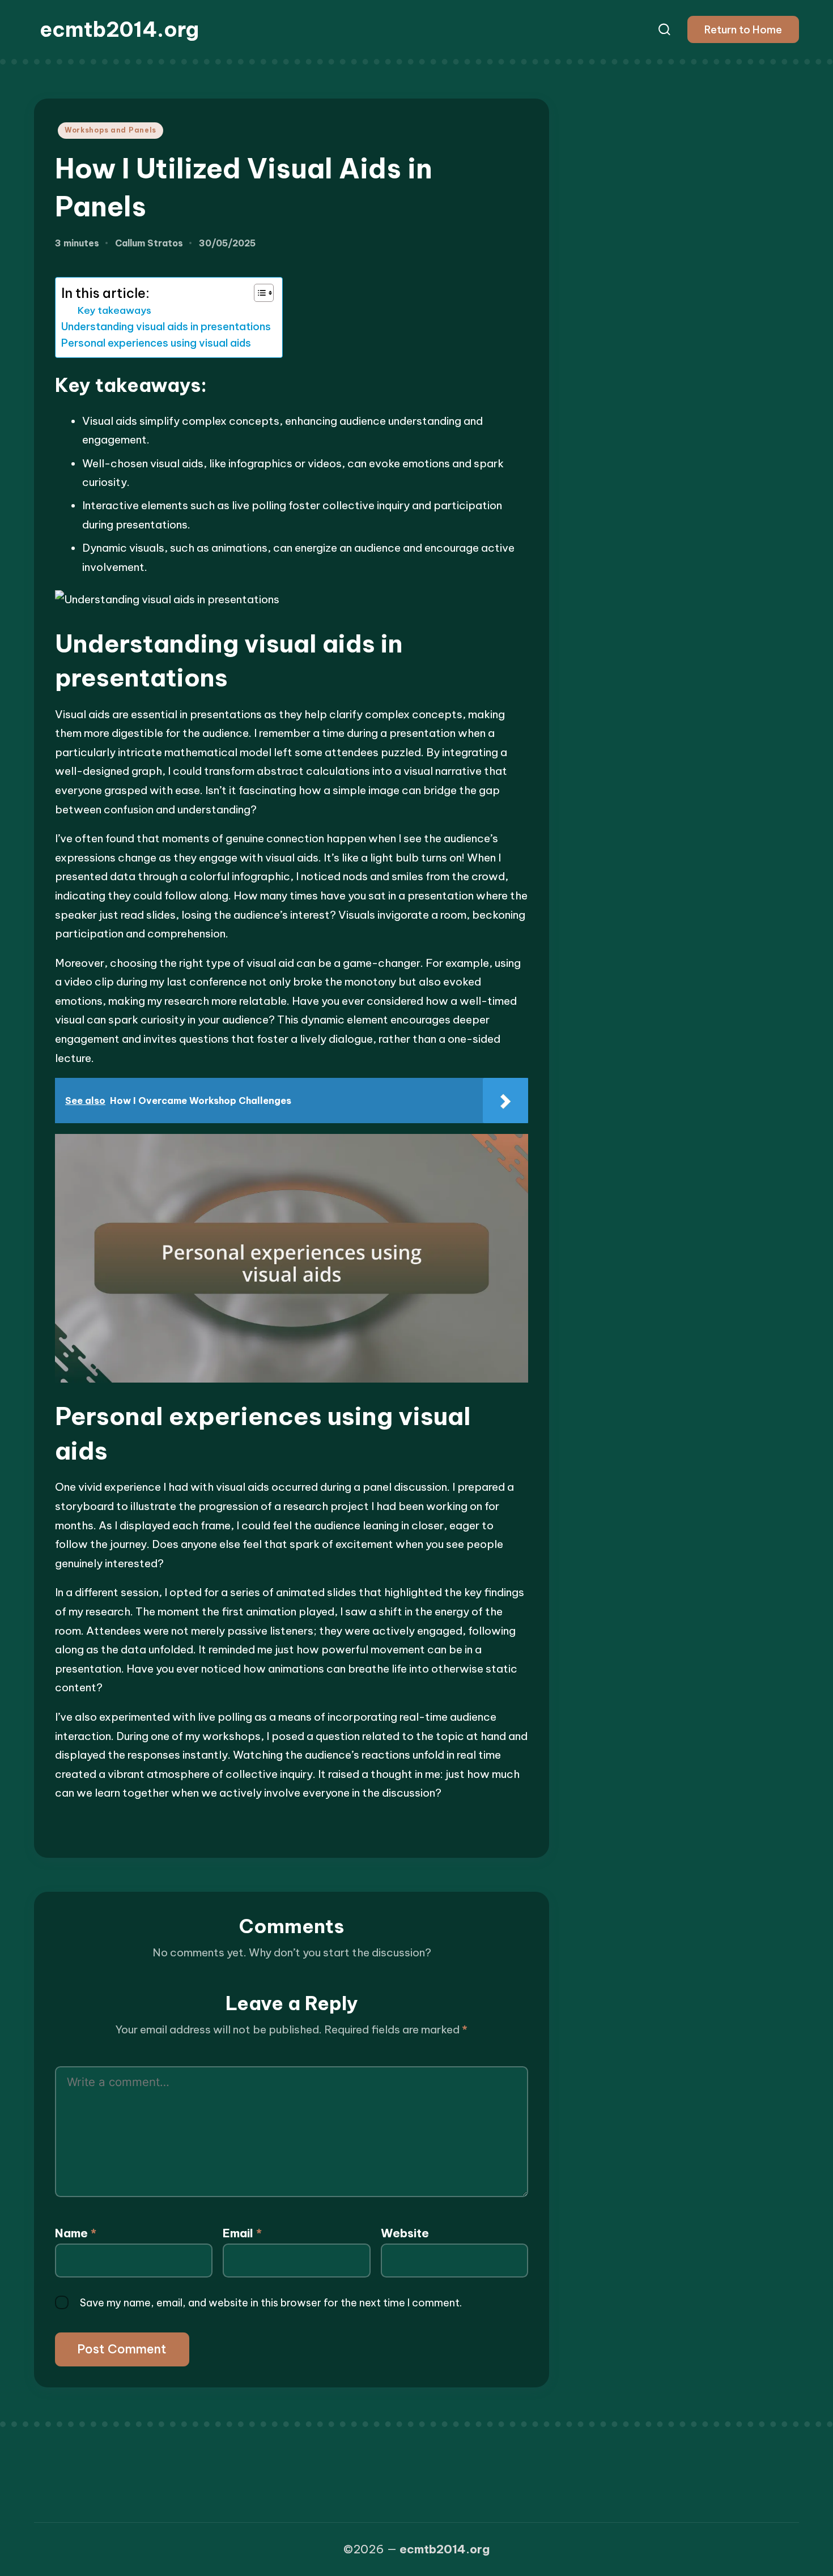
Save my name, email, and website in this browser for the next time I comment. (271, 2303)
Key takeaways (114, 310)
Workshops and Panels (110, 130)
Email (242, 2233)
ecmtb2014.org (119, 29)
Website (405, 2233)
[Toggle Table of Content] (258, 293)
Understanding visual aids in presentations (166, 327)
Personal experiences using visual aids (156, 343)
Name (76, 2233)
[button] (743, 29)
